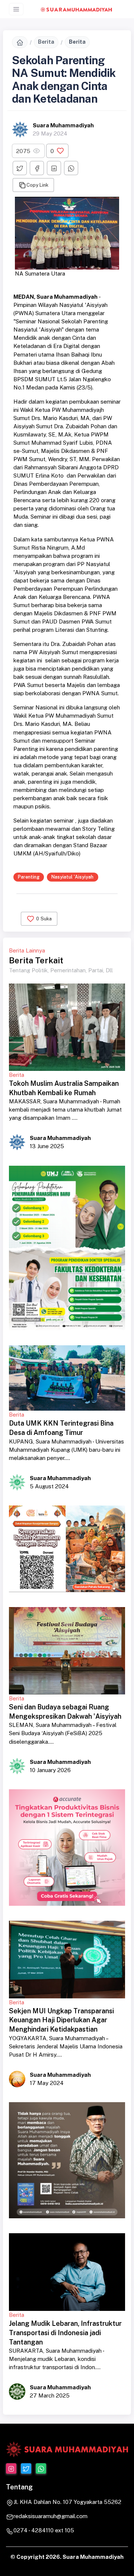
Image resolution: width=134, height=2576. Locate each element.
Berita (46, 42)
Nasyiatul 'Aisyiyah (72, 877)
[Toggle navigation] (16, 9)
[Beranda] (20, 42)
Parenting (29, 877)
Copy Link (37, 185)
